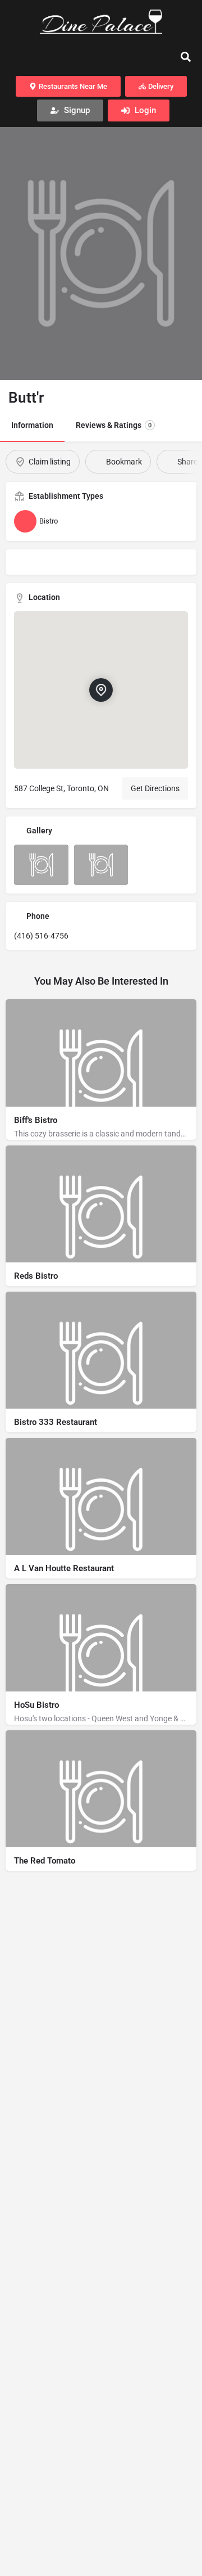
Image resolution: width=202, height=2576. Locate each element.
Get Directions (155, 788)
